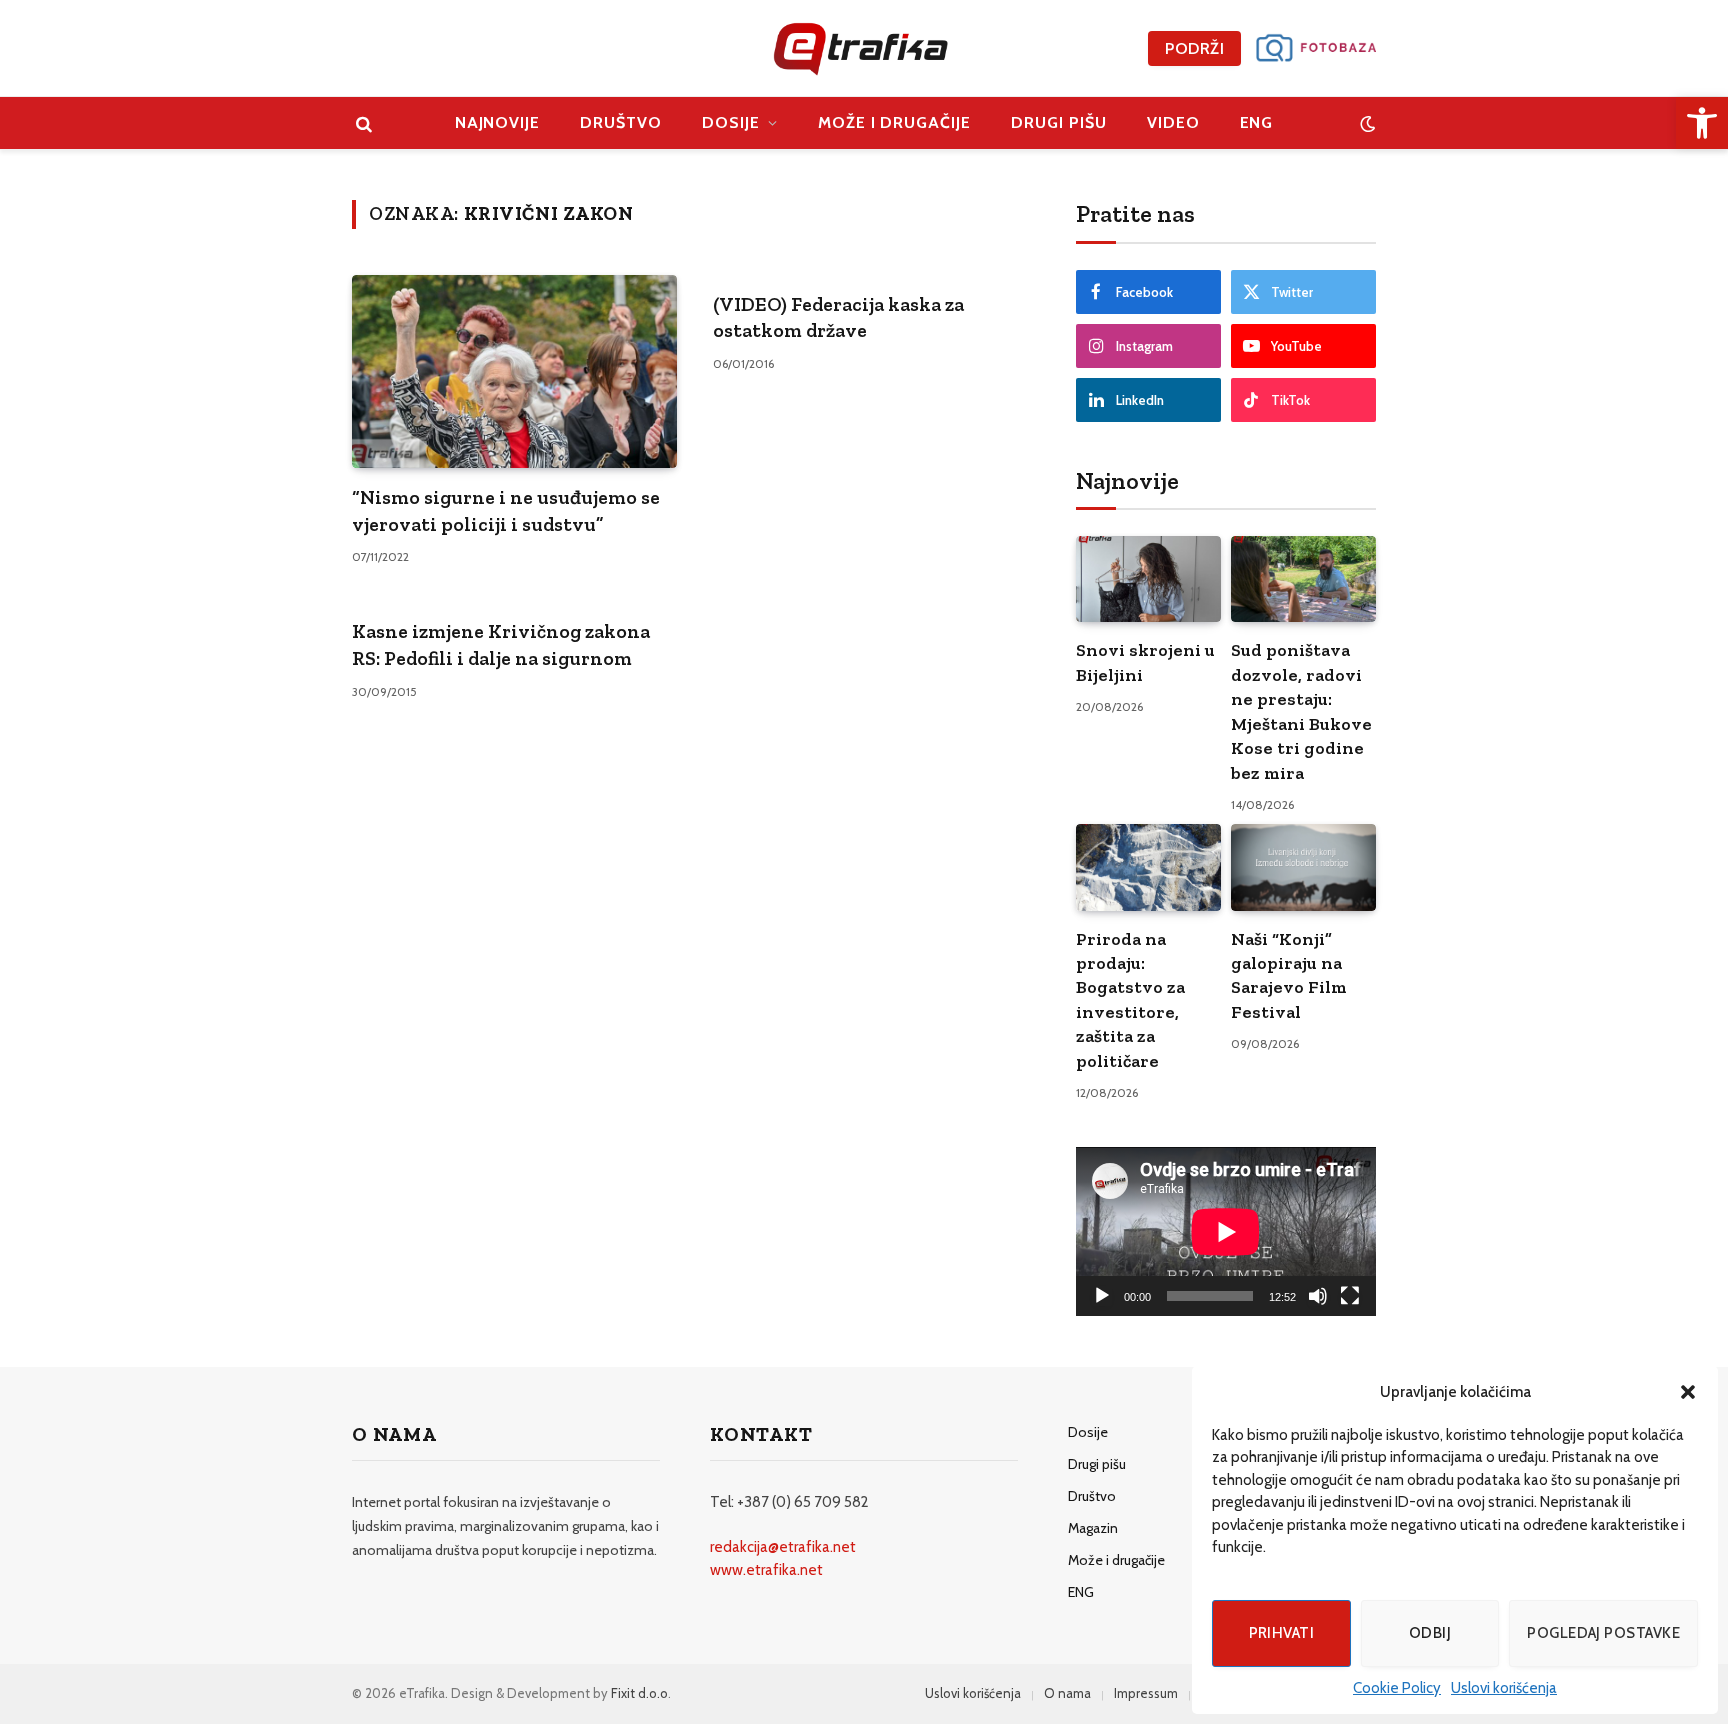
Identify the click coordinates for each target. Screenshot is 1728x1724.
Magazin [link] (1093, 1528)
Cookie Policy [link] (1397, 1688)
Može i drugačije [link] (894, 122)
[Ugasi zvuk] (1318, 1296)
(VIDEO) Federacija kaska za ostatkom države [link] (838, 317)
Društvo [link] (621, 122)
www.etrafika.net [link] (766, 1570)
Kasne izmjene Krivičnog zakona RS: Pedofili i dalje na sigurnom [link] (501, 644)
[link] (1702, 123)
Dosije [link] (731, 122)
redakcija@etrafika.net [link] (783, 1547)
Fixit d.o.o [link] (639, 1693)
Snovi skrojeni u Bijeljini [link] (1145, 662)
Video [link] (1173, 122)
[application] (1226, 1231)
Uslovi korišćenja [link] (1504, 1688)
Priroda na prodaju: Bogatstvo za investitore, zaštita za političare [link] (1130, 1000)
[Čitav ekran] (1350, 1296)
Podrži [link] (1194, 48)
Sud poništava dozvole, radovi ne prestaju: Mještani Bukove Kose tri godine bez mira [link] (1301, 711)
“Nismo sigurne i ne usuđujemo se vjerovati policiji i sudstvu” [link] (506, 510)
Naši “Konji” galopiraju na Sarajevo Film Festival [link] (1289, 975)
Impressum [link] (1146, 1693)
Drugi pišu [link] (1059, 122)
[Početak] (1102, 1296)
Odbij (1430, 1633)
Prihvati (1282, 1633)
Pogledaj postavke (1603, 1633)
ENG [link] (1257, 122)
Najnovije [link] (498, 122)
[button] (1688, 1392)
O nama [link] (1067, 1693)
